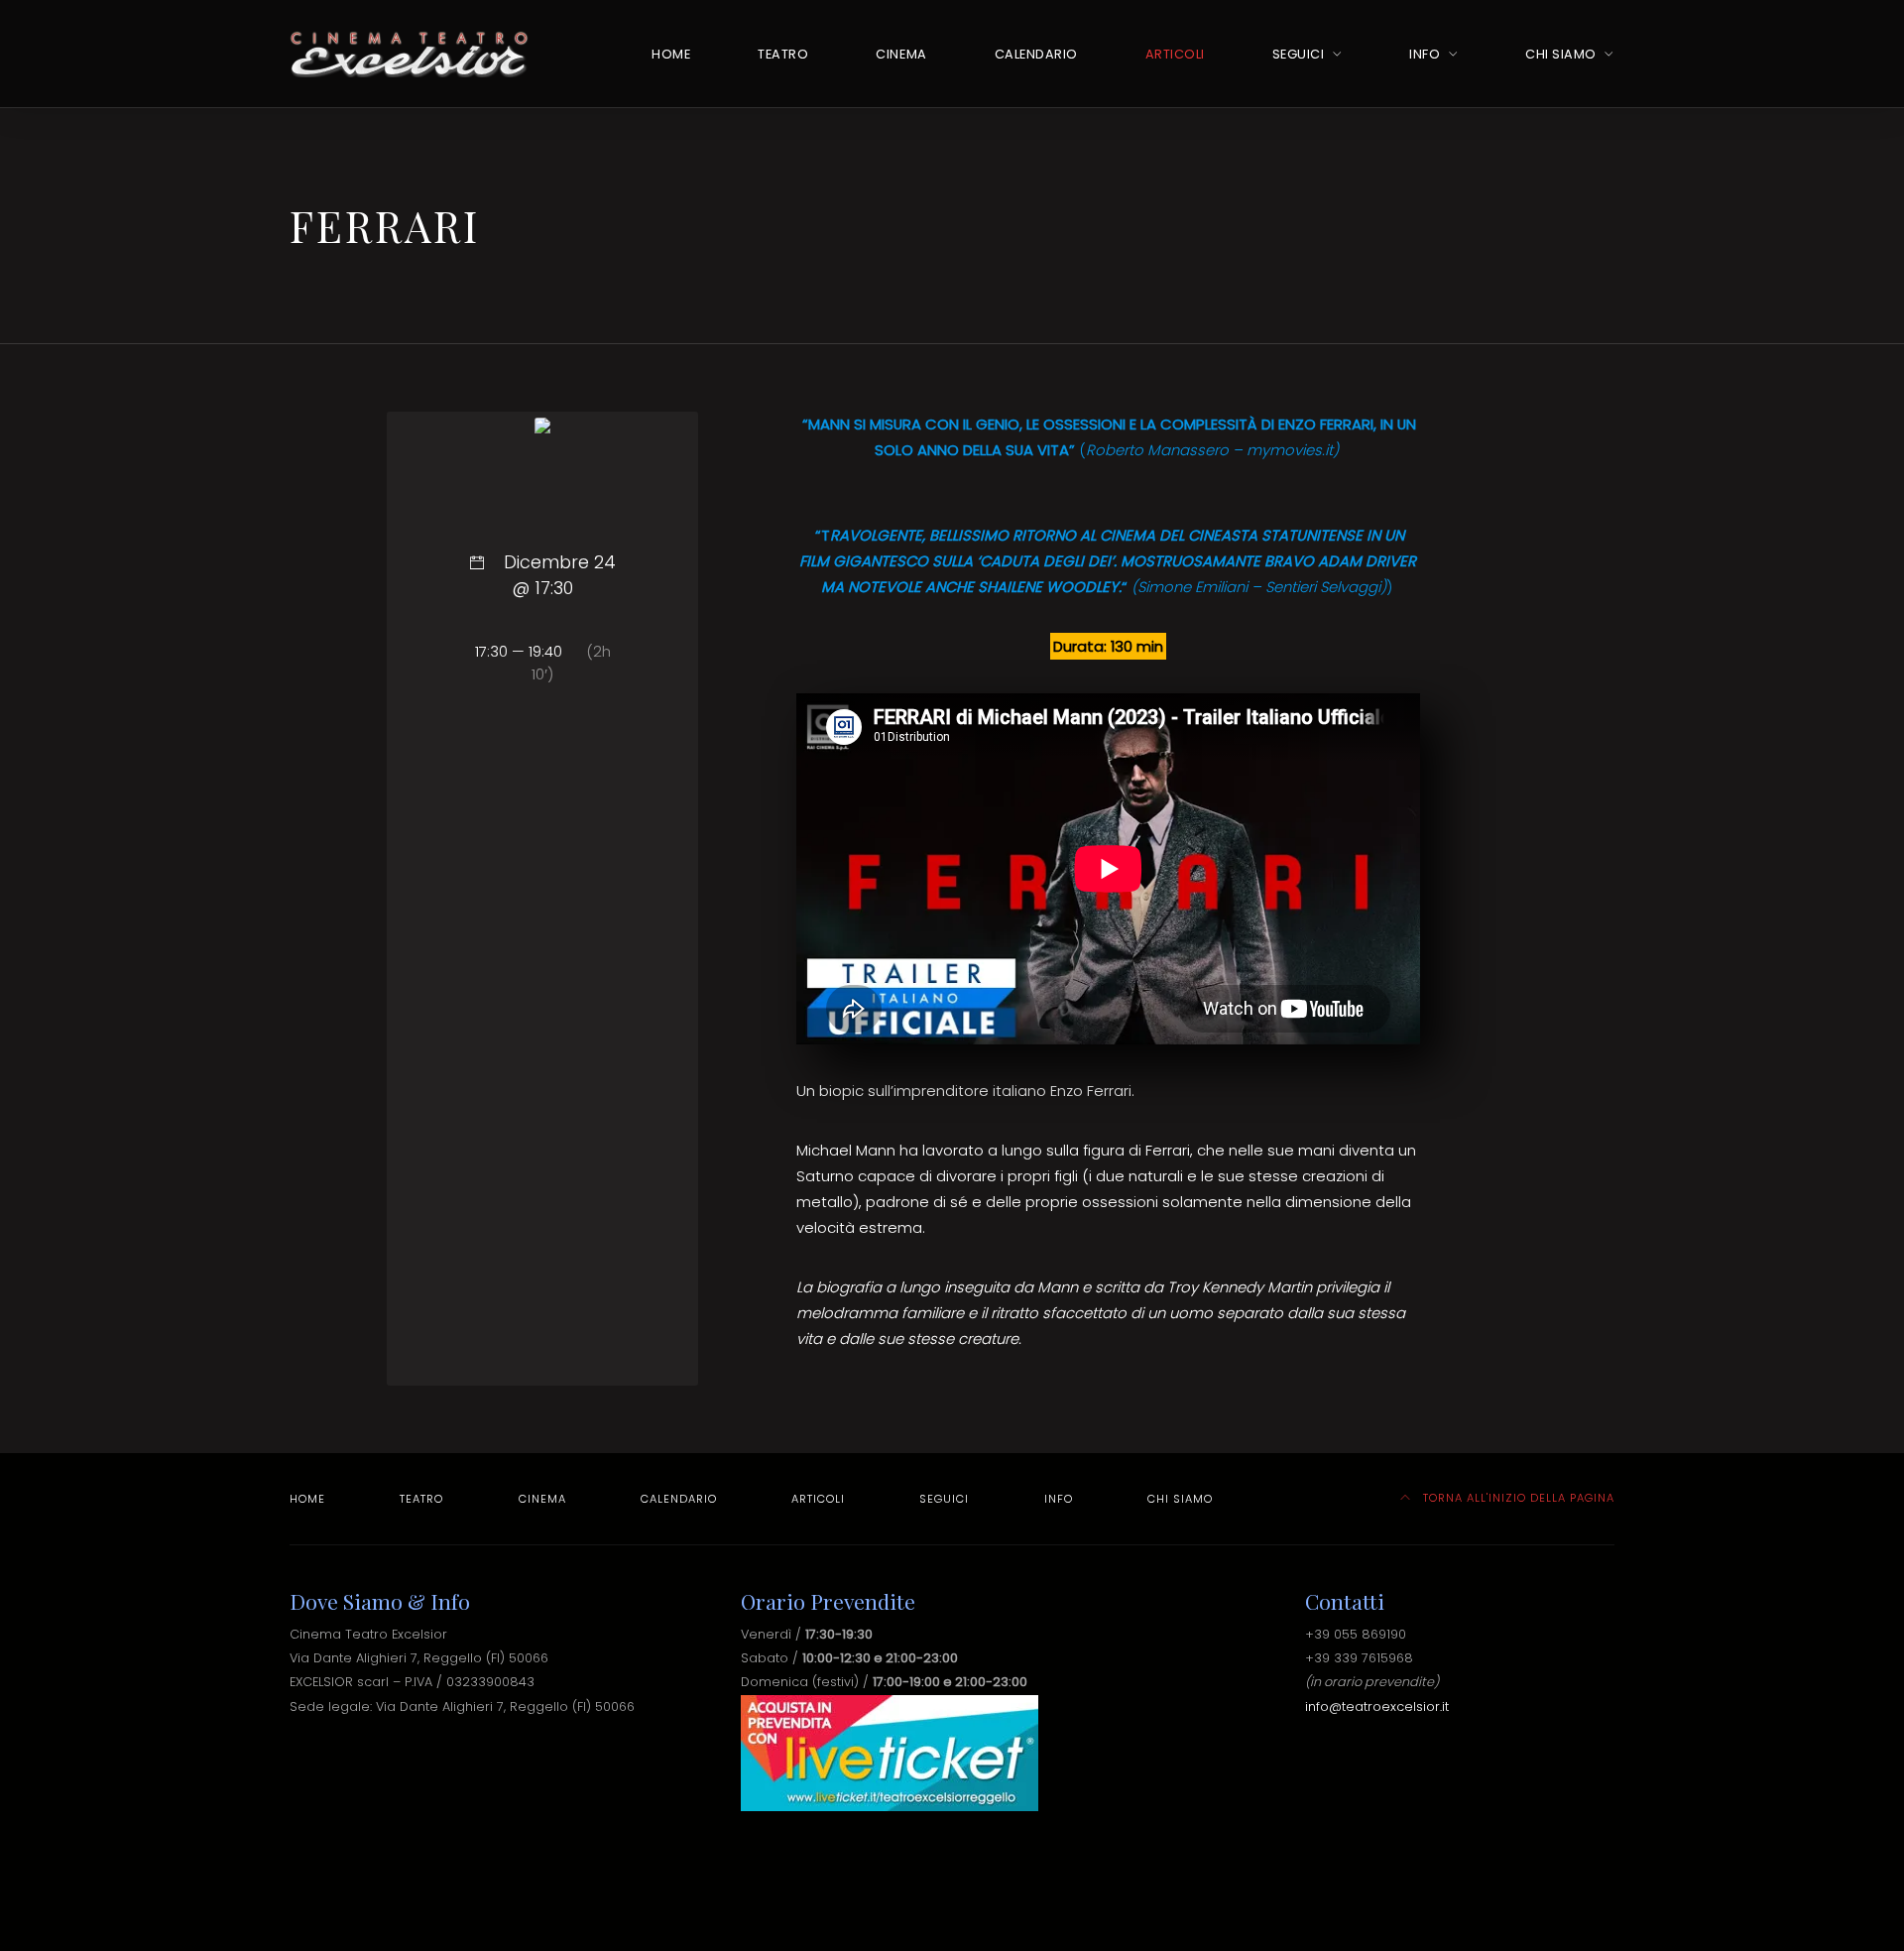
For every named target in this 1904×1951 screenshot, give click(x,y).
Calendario (1036, 54)
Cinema (901, 54)
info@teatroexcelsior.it (1377, 1707)
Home (671, 54)
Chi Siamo (1561, 54)
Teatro (783, 54)
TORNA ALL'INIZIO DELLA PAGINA (1517, 1498)
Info (1425, 54)
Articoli (1175, 54)
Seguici (1299, 54)
